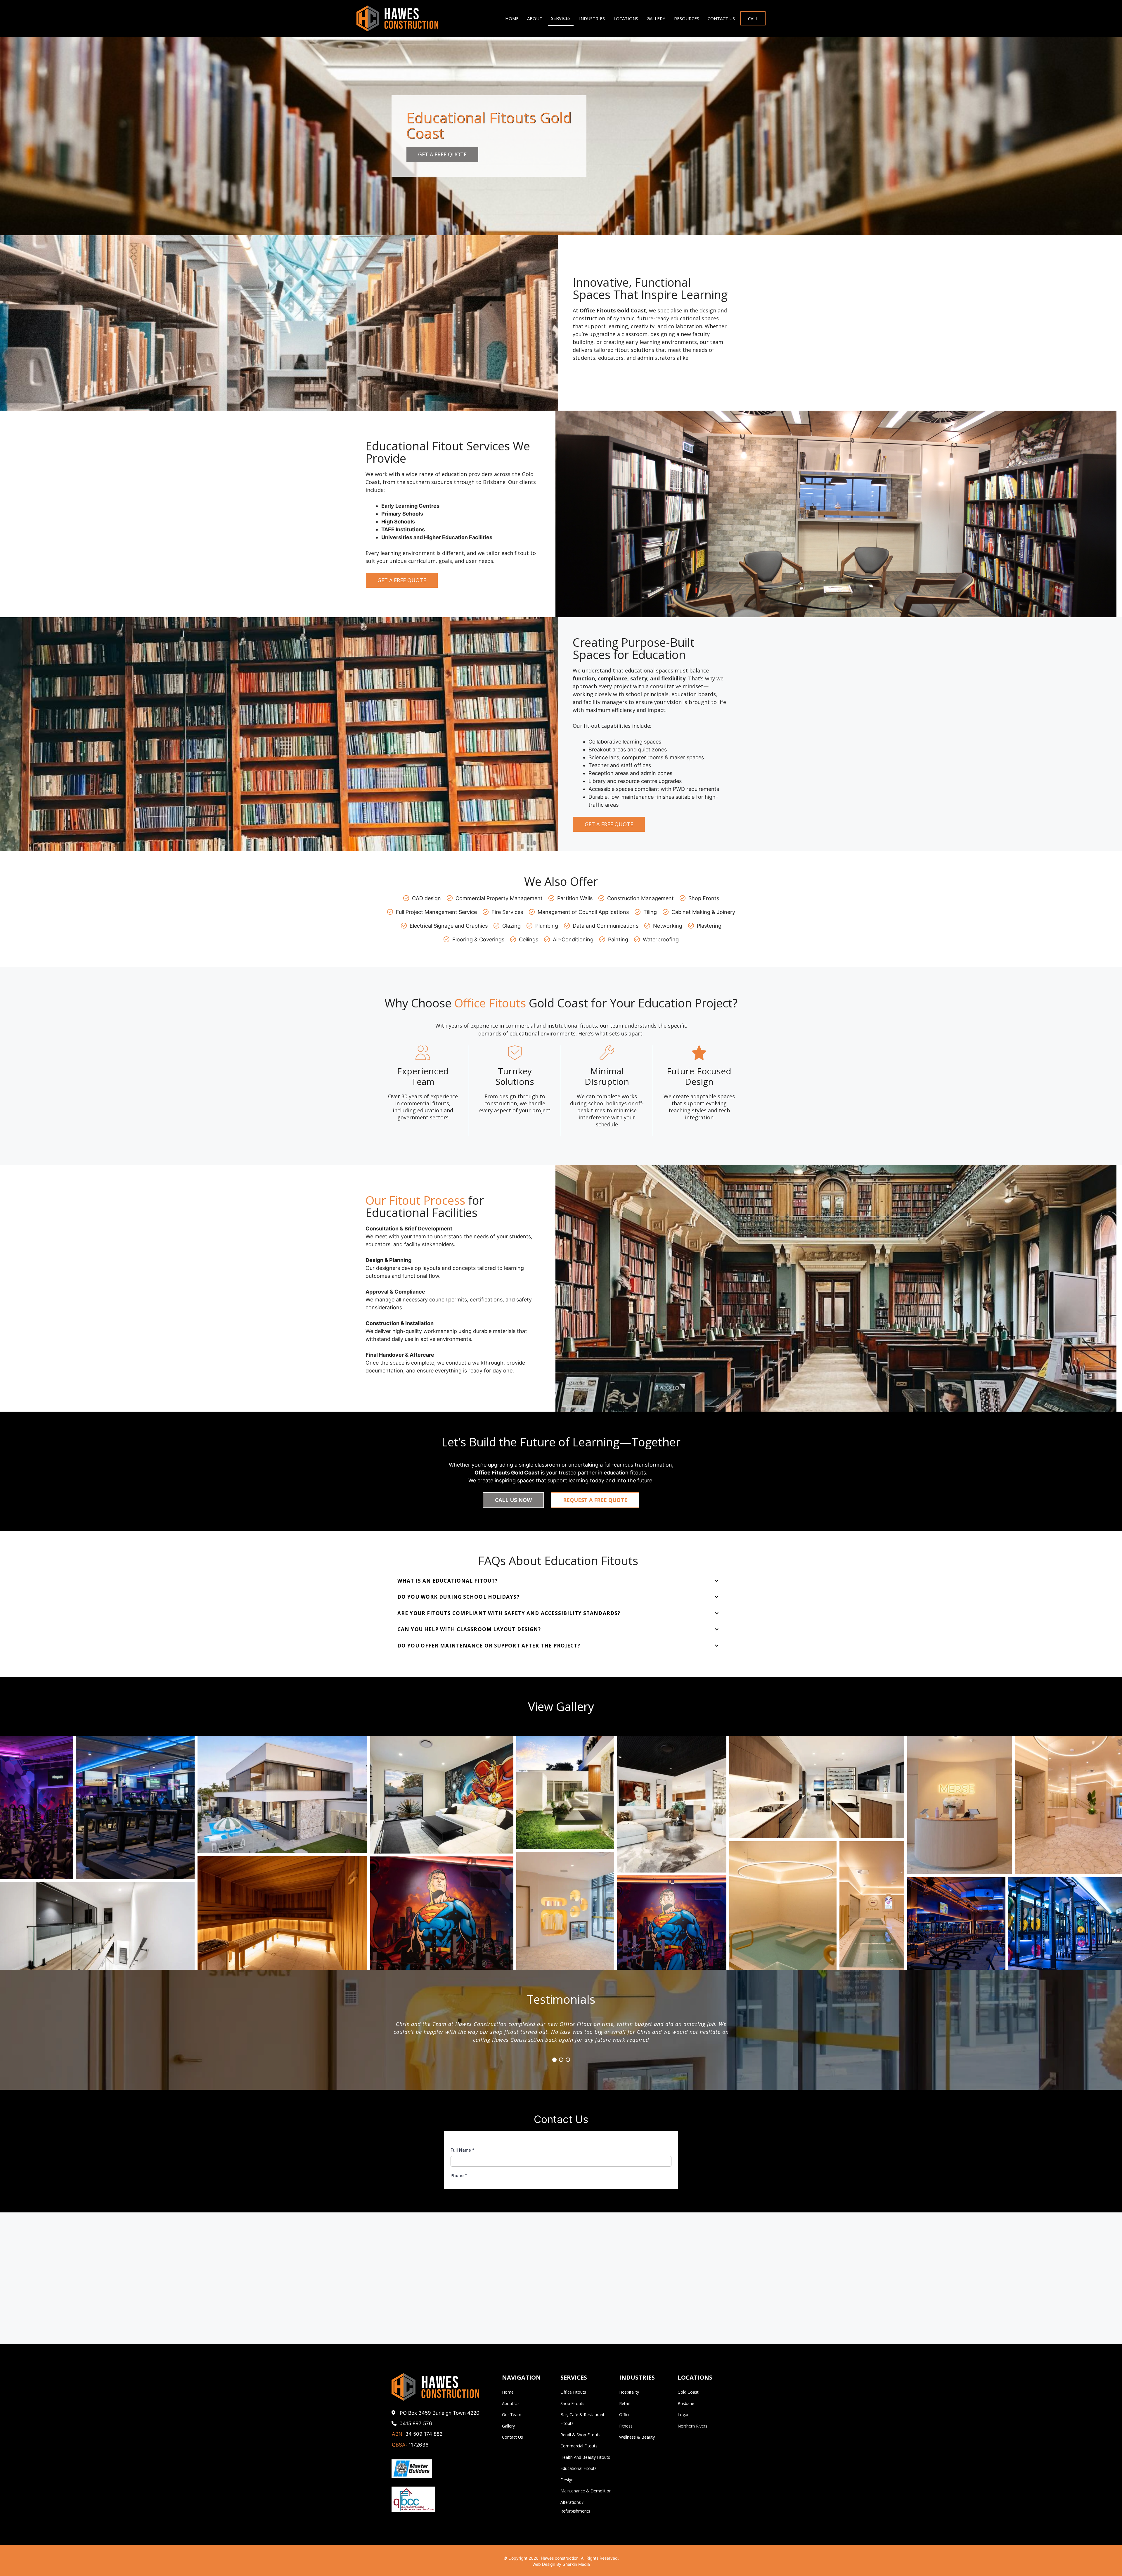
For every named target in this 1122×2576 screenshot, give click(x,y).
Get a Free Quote (442, 154)
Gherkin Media (576, 2564)
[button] (37, 1807)
